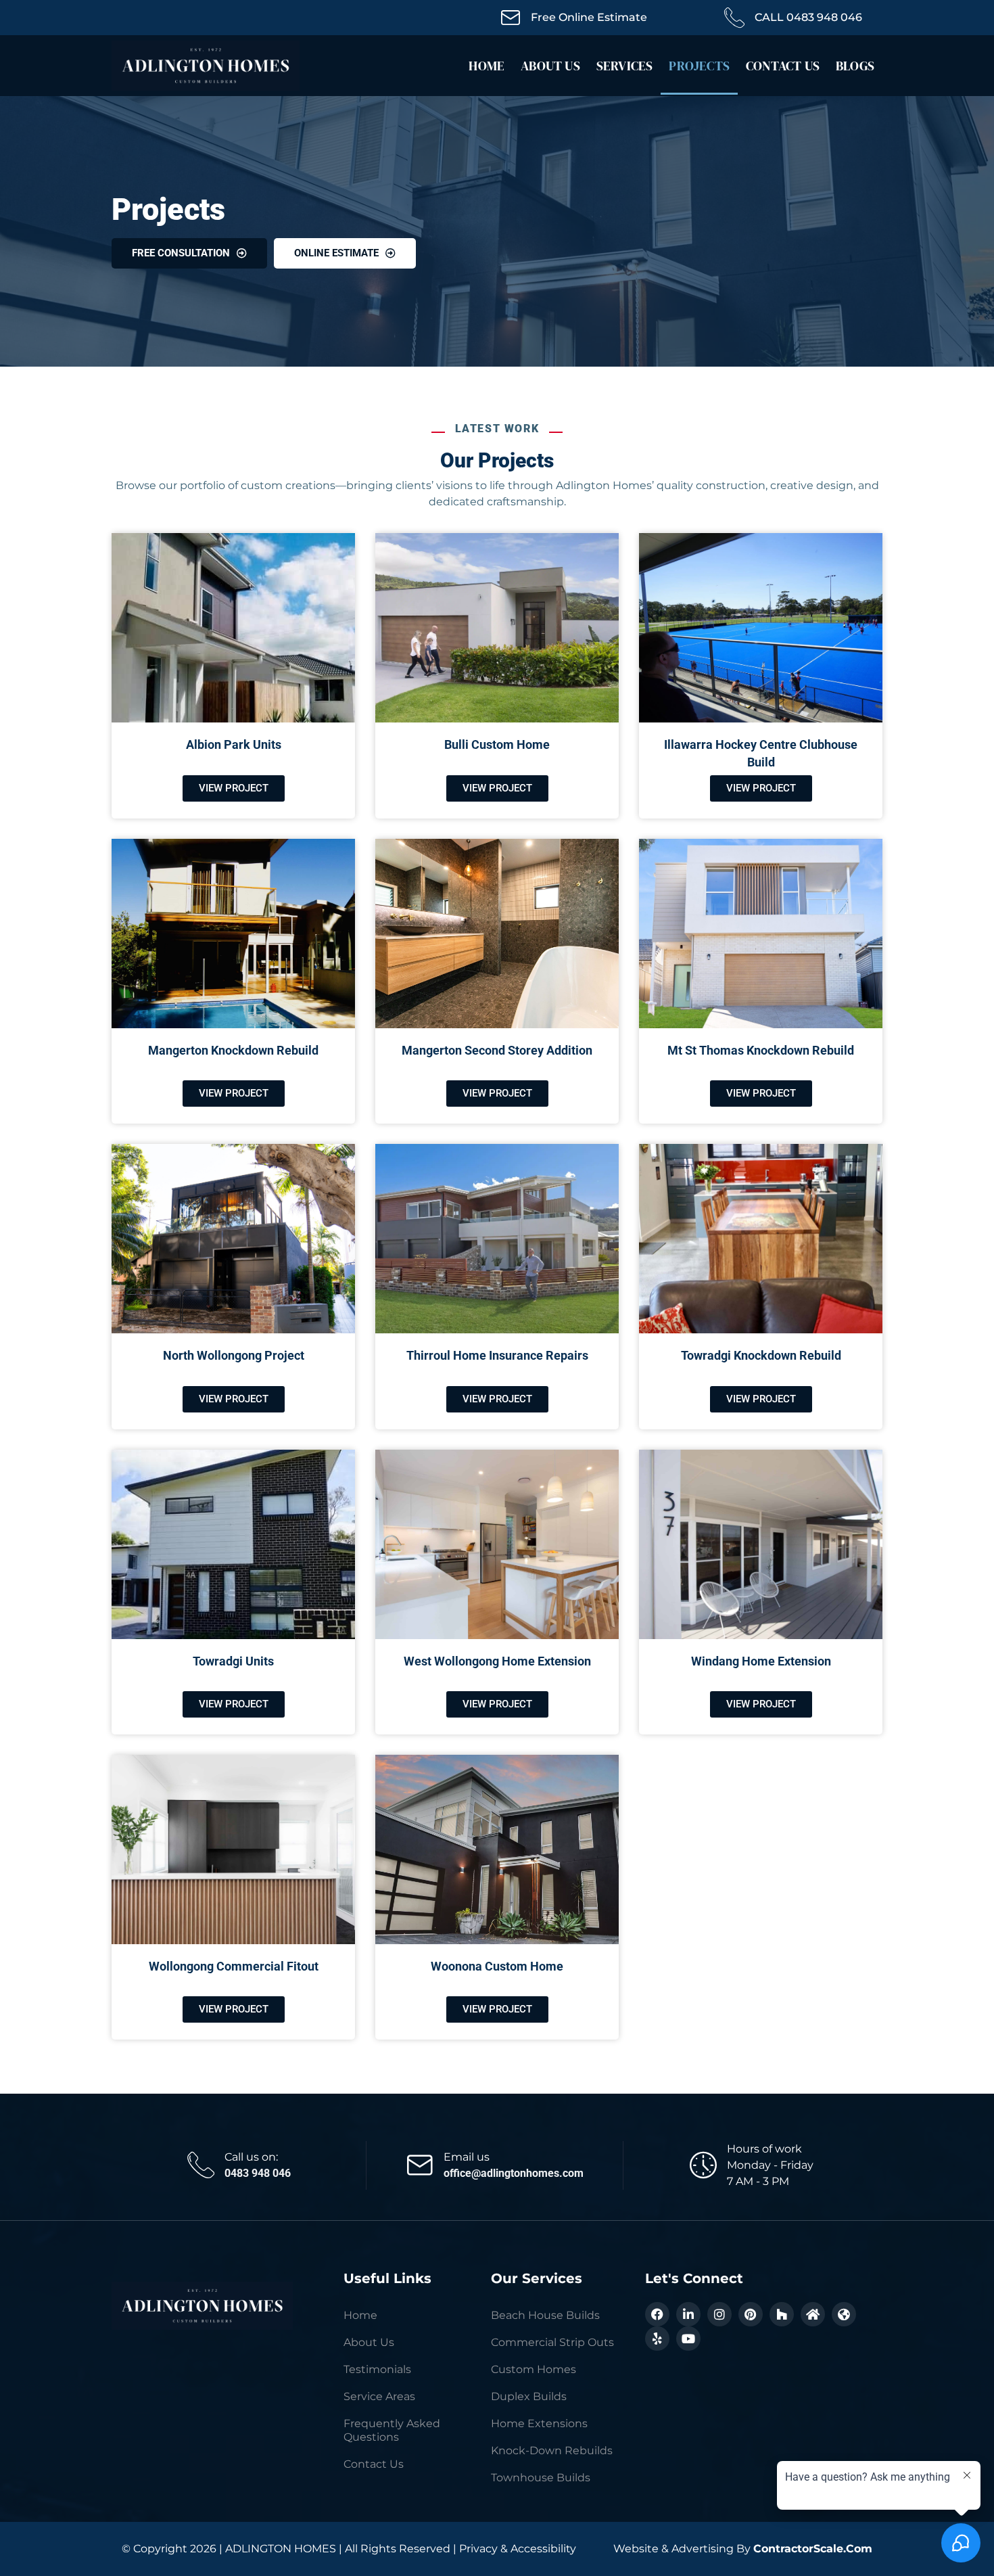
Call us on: (251, 2157)
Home (487, 66)
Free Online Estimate (589, 17)
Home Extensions (539, 2423)
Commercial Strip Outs (552, 2342)
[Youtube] (688, 2339)
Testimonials (377, 2369)
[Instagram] (719, 2314)
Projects (699, 66)
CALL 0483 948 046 (808, 17)
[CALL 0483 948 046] (734, 18)
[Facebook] (657, 2314)
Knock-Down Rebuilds (552, 2451)
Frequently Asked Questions (392, 2430)
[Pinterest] (751, 2314)
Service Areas (379, 2396)
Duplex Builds (529, 2396)
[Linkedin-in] (688, 2314)
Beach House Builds (545, 2315)
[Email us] (420, 2165)
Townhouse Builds (541, 2478)
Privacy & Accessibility (518, 2549)
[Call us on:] (201, 2165)
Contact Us (783, 66)
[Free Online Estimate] (511, 18)
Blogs (855, 66)
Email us (467, 2157)
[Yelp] (657, 2339)
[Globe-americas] (844, 2314)
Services (625, 66)
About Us (550, 66)
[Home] (813, 2314)
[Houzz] (782, 2314)
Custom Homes (534, 2369)
